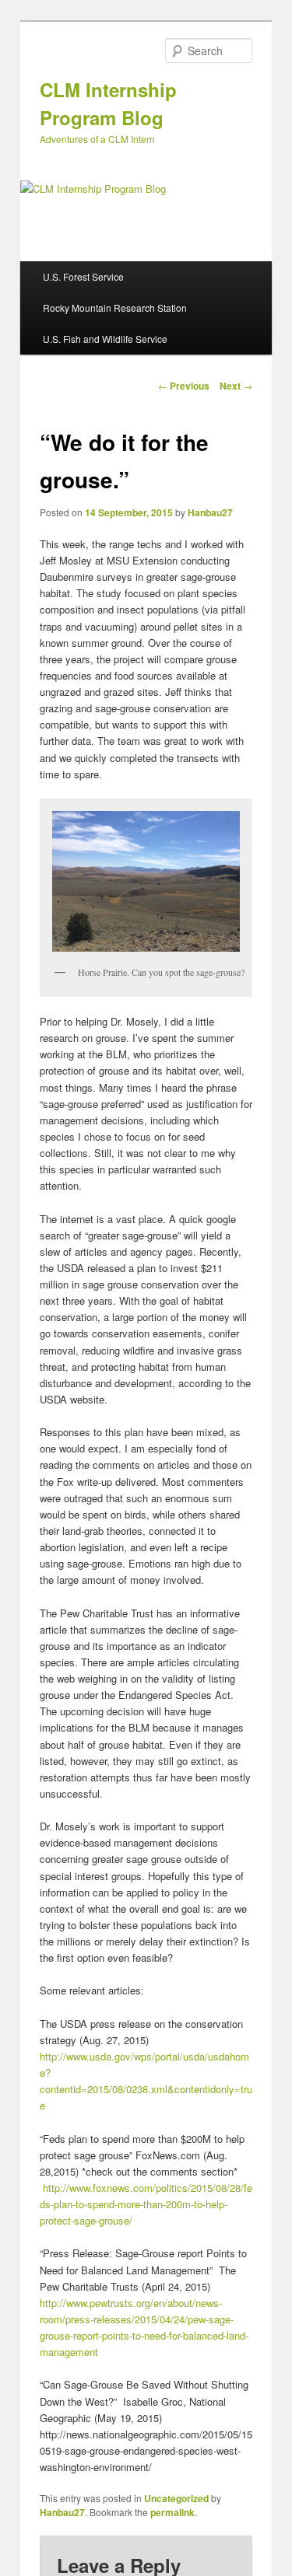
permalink (172, 2512)
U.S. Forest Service (83, 276)
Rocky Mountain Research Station (115, 308)
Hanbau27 (210, 512)
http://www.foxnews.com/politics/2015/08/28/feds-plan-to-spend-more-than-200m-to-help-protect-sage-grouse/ (146, 2204)
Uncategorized (176, 2498)
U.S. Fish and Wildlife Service (105, 339)
